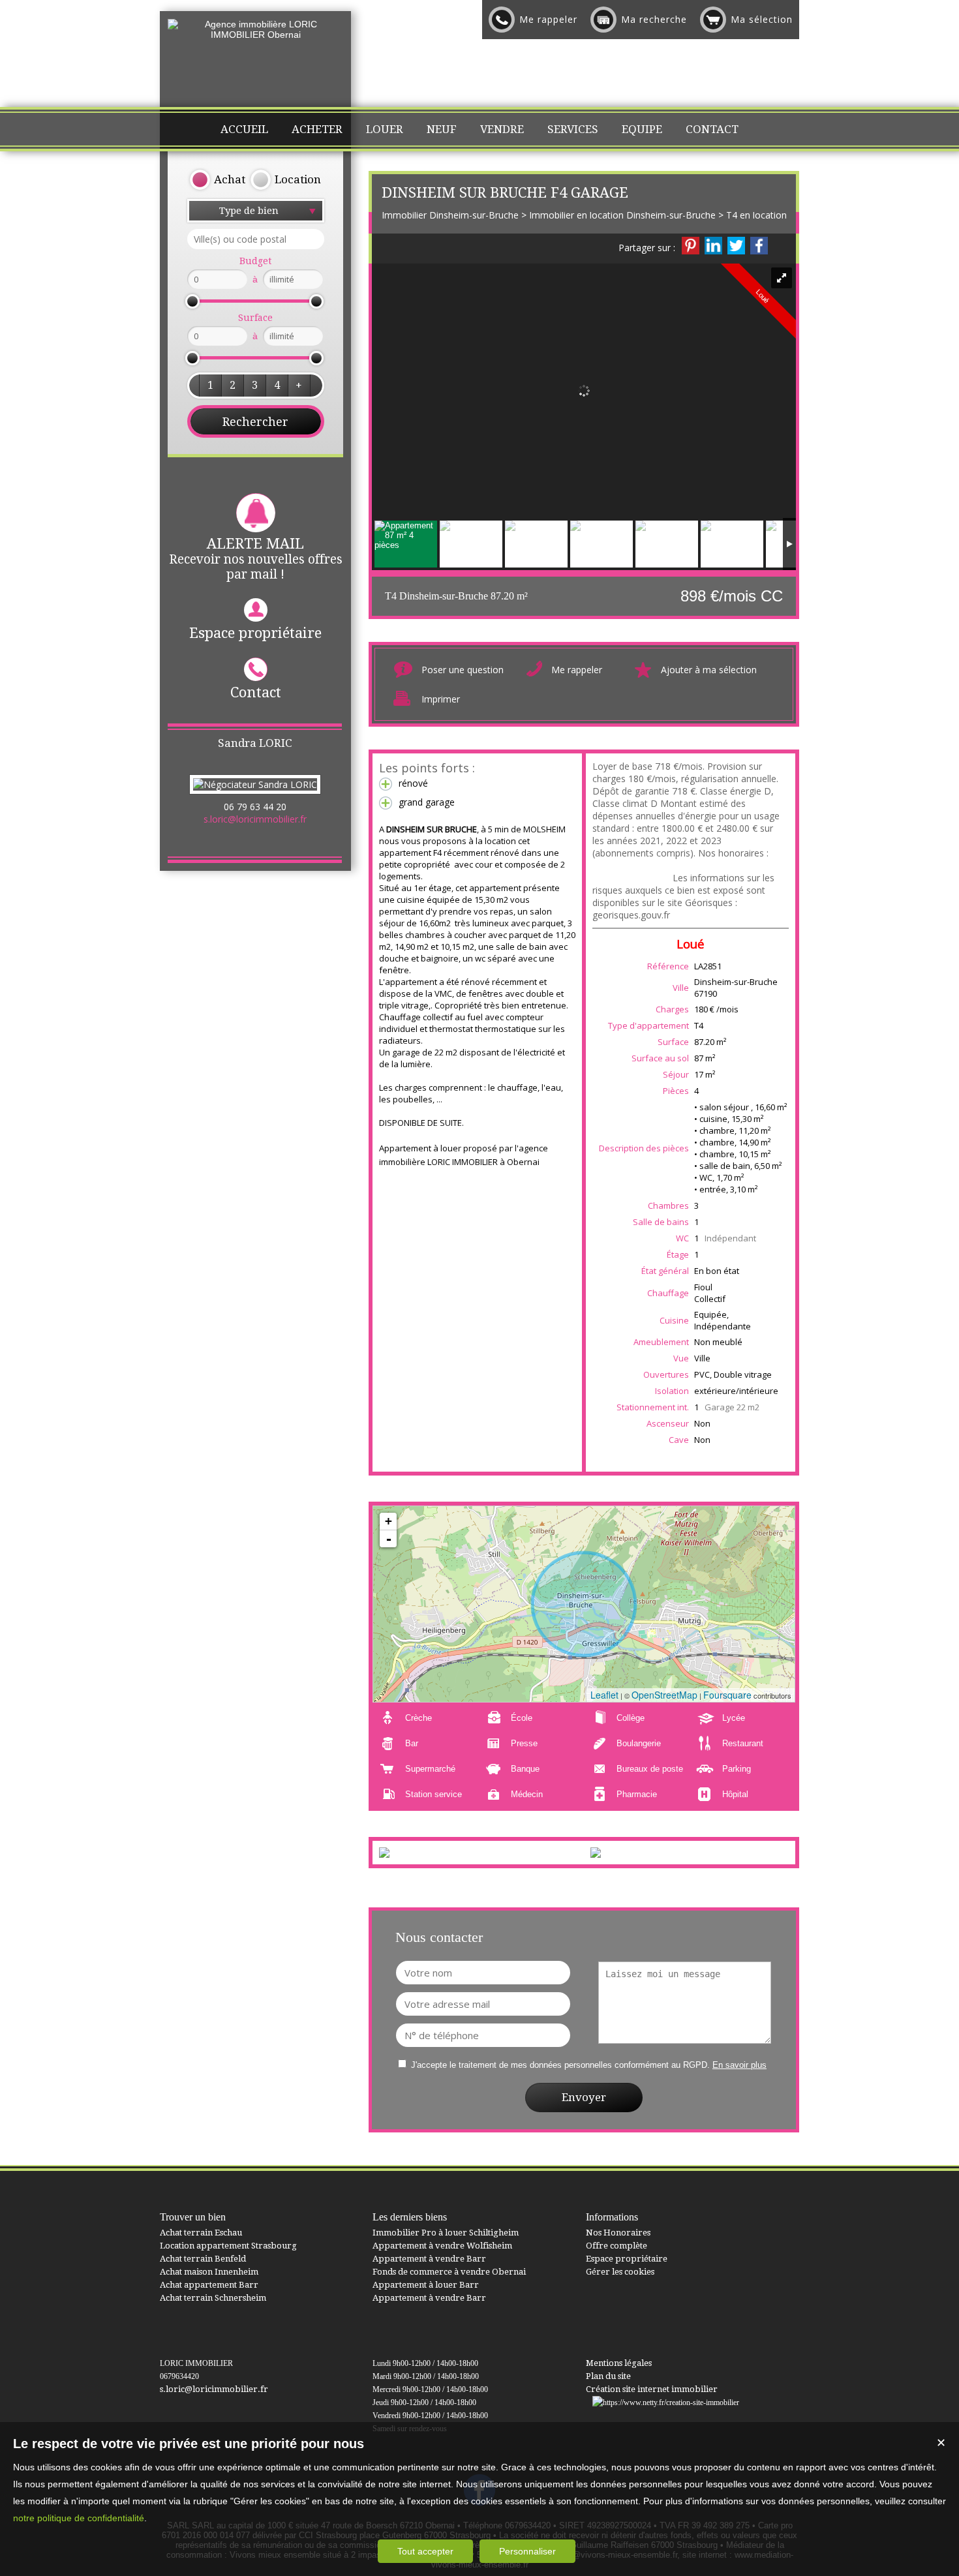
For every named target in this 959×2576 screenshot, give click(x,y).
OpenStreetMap (664, 1695)
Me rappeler (577, 670)
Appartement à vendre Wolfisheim (442, 2246)
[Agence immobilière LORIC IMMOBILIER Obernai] (255, 35)
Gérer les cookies (620, 2272)
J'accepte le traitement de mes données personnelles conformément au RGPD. (560, 2065)
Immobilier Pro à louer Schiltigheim (446, 2233)
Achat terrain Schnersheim (213, 2298)
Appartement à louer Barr (426, 2285)
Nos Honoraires (618, 2233)
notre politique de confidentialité (79, 2518)
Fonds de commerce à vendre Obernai (449, 2272)
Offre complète (616, 2246)
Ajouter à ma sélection (709, 670)
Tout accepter (425, 2551)
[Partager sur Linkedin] (713, 246)
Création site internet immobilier (652, 2389)
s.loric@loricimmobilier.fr (255, 819)
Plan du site (608, 2376)
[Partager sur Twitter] (736, 246)
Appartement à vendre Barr (429, 2259)
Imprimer (441, 699)
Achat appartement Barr (209, 2285)
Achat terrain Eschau (201, 2233)
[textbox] (256, 239)
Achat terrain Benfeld (203, 2259)
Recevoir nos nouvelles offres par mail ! (256, 559)
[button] (210, 386)
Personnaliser (527, 2551)
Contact (256, 692)
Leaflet (604, 1695)
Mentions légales (619, 2363)
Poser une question (463, 670)
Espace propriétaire (255, 633)
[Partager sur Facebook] (759, 246)
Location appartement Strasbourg (228, 2246)
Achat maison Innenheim (209, 2272)
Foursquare (727, 1695)
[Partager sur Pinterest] (691, 246)
